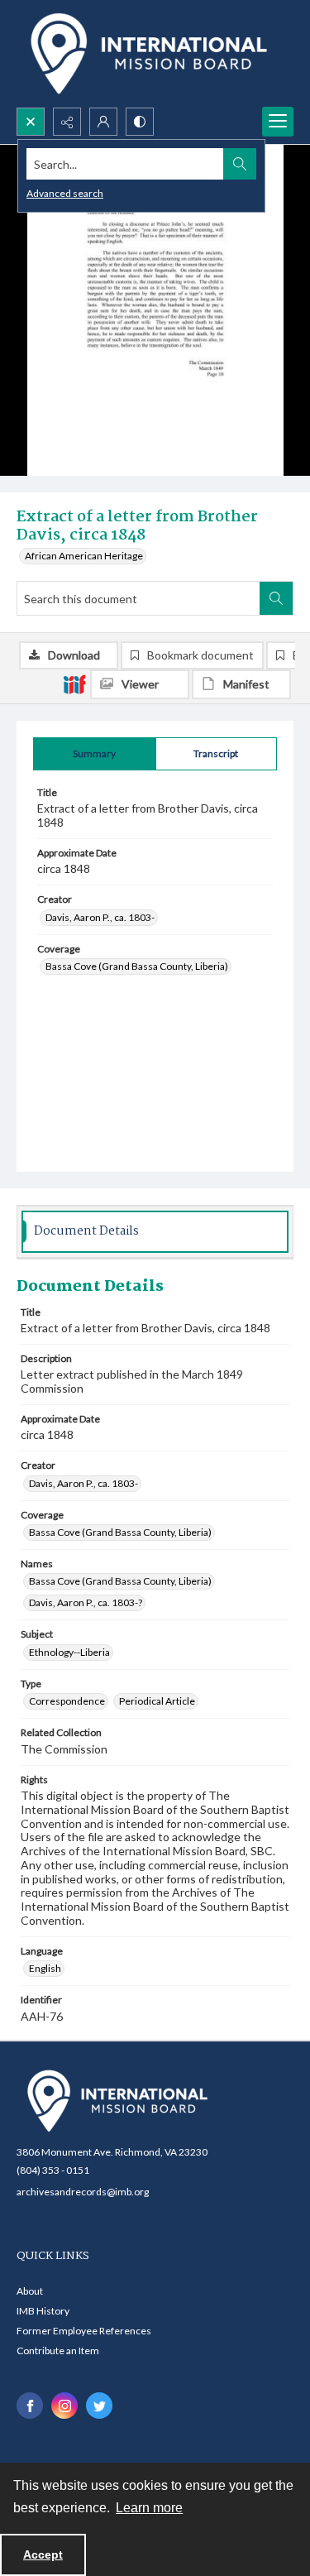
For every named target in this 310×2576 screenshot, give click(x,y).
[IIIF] (74, 684)
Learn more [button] (149, 2508)
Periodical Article (157, 1701)
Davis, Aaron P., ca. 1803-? (86, 1602)
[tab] (95, 754)
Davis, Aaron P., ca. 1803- (100, 917)
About (30, 2291)
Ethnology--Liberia (69, 1652)
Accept (43, 2554)
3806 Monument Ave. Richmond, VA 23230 (112, 2152)
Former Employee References (84, 2331)
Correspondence (67, 1701)
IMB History (43, 2311)
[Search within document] (276, 598)
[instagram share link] (64, 2406)
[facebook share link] (30, 2406)
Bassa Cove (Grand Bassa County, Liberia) (137, 966)
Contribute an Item (58, 2351)
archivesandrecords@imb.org (83, 2192)
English (45, 1968)
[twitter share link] (99, 2406)
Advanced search (65, 193)
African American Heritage (84, 556)
